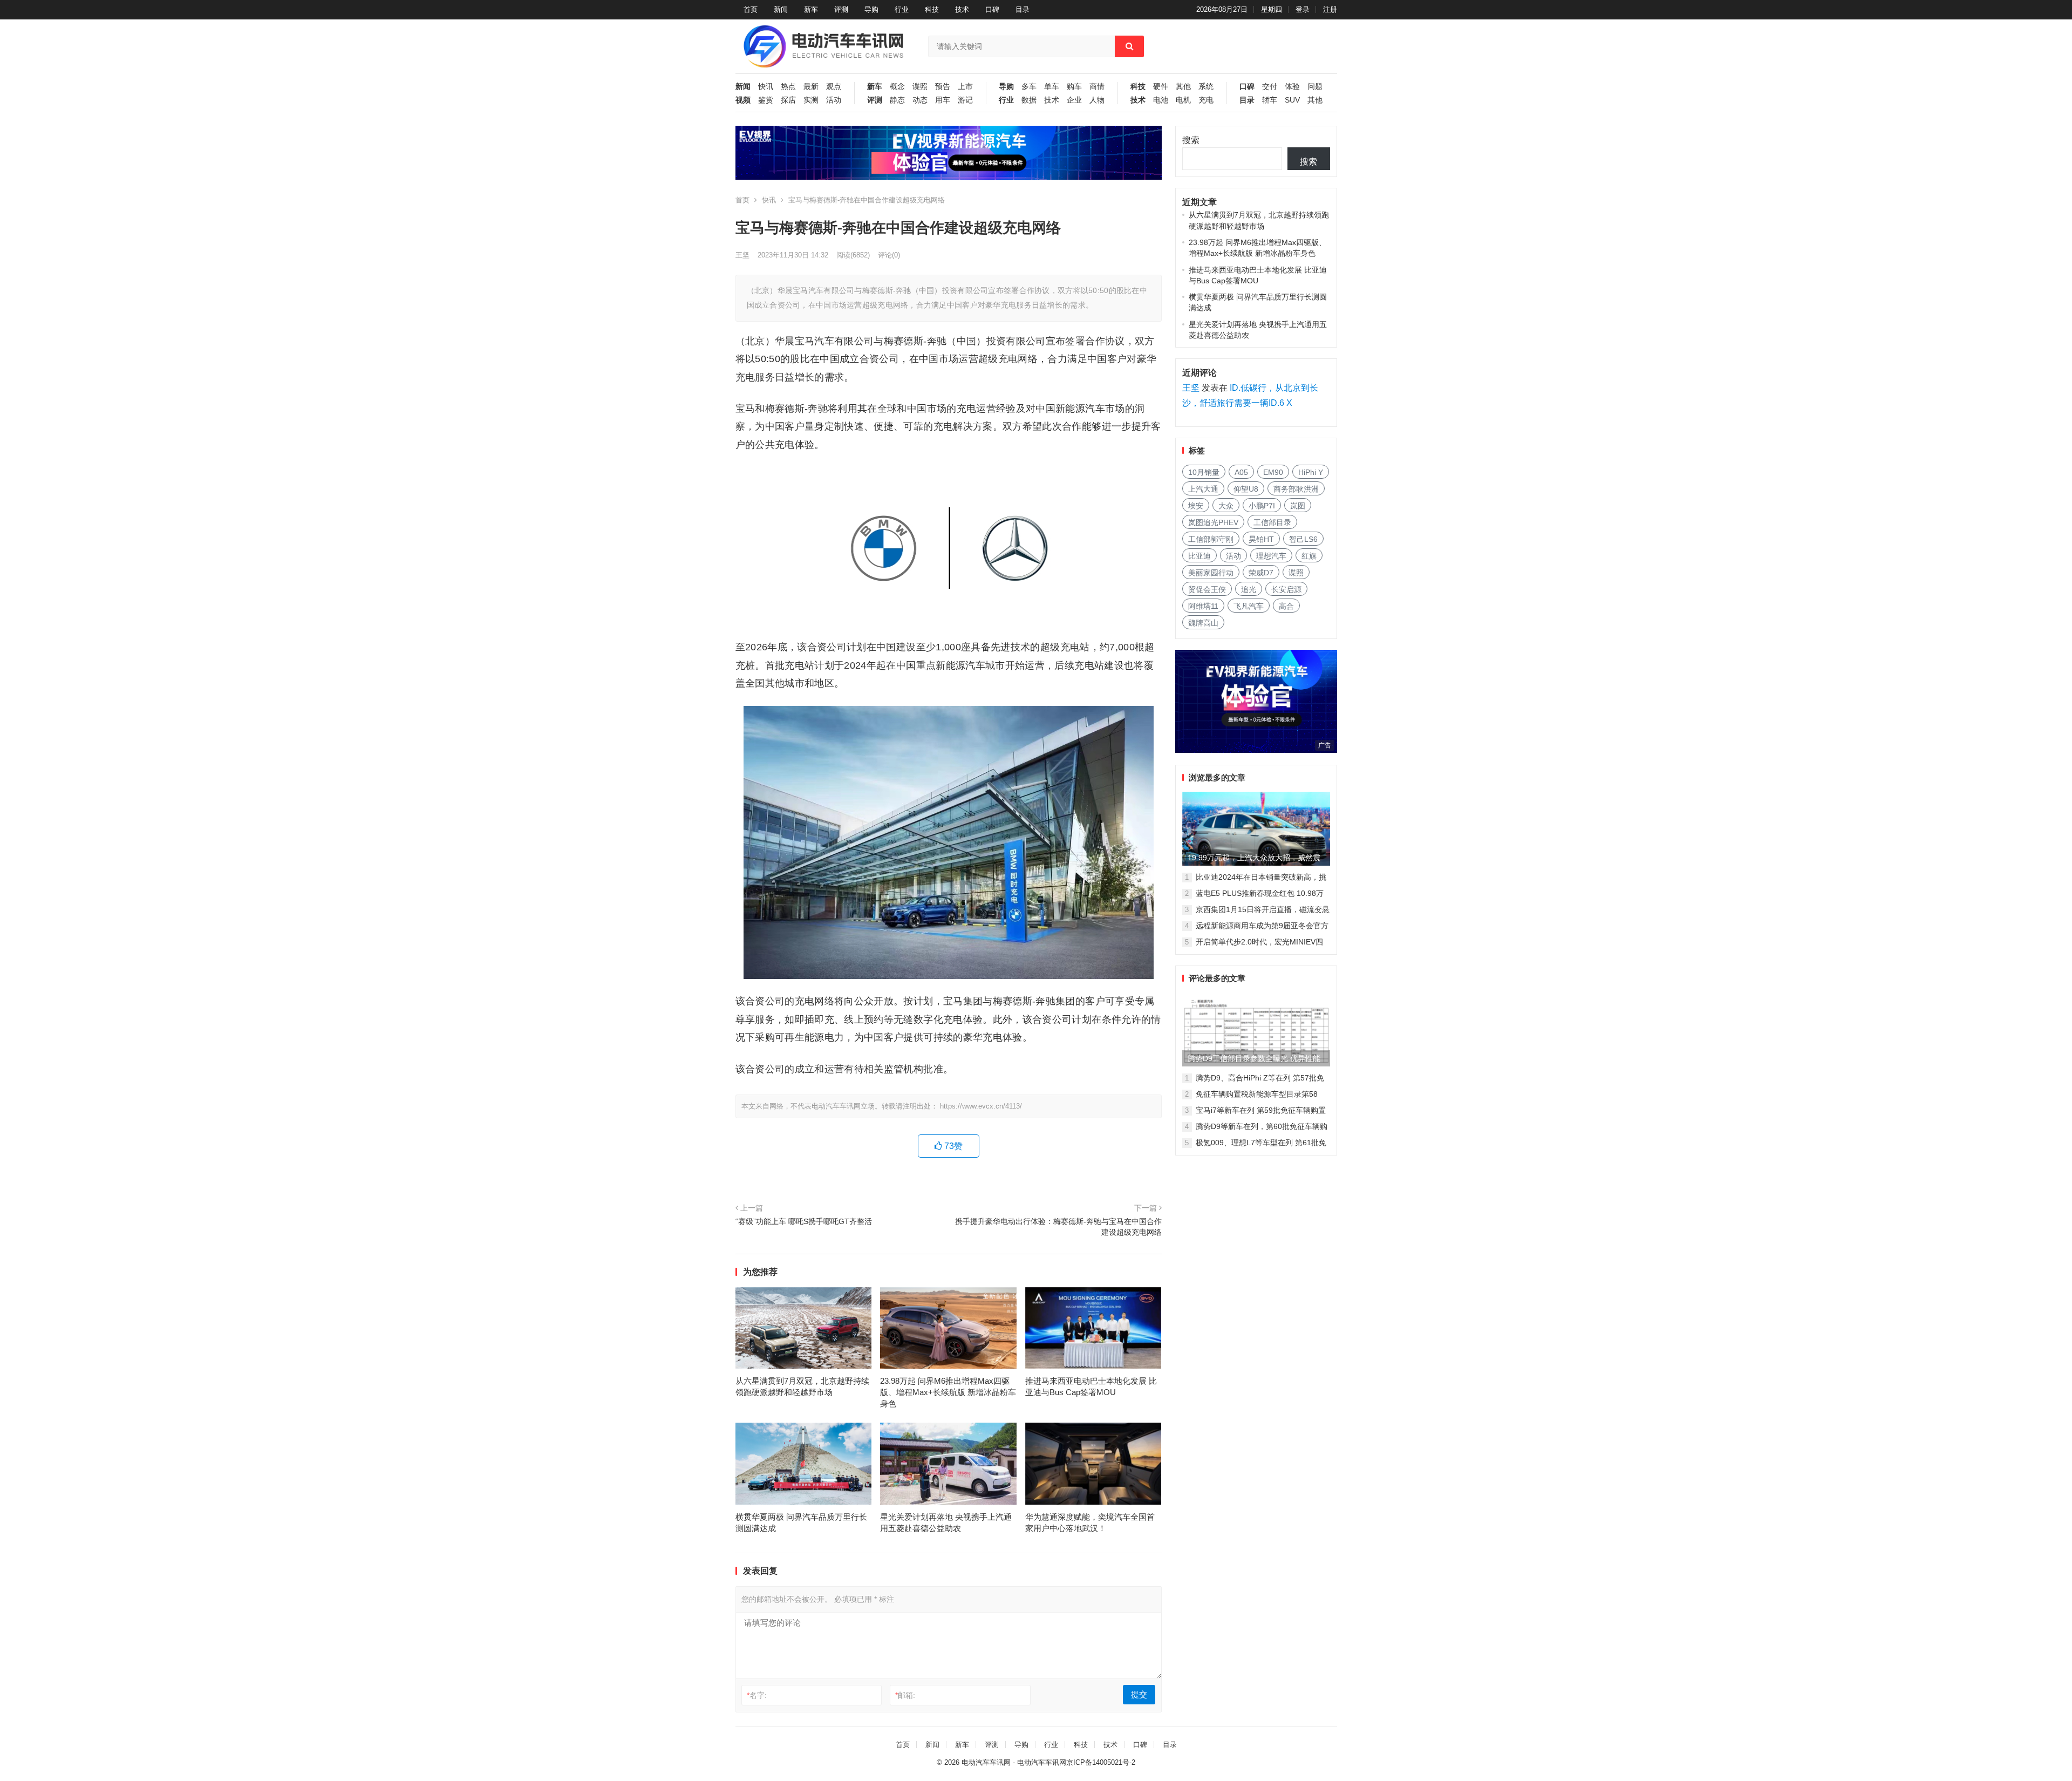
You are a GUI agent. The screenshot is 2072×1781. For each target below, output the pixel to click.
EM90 (1273, 472)
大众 (1226, 506)
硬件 (1161, 87)
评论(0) (889, 255)
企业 (1074, 100)
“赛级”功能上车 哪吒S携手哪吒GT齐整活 (804, 1221)
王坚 (742, 255)
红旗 (1309, 556)
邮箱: (905, 1695)
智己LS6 (1303, 539)
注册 (1330, 9)
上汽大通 (1203, 489)
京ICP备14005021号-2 (1101, 1762)
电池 (1161, 100)
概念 (897, 87)
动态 (920, 100)
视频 (743, 100)
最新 (811, 87)
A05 (1241, 472)
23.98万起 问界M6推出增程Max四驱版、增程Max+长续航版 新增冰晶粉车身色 (948, 1392)
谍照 (920, 87)
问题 (1315, 87)
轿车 (1270, 100)
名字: (757, 1695)
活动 (834, 100)
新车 (811, 9)
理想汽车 (1271, 556)
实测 (811, 100)
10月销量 (1204, 472)
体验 (1292, 87)
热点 (788, 87)
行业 (902, 9)
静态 (897, 100)
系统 (1206, 87)
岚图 (1298, 506)
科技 (932, 9)
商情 (1097, 87)
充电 (1206, 100)
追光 (1249, 589)
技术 (962, 9)
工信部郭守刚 (1211, 539)
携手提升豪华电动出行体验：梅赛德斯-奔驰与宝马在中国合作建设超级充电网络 (1058, 1227)
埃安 (1196, 506)
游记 (965, 100)
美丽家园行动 (1211, 573)
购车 (1074, 87)
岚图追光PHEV (1213, 522)
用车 (943, 100)
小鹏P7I (1262, 506)
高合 (1286, 606)
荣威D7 (1261, 573)
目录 (1023, 9)
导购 (871, 9)
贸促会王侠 (1207, 589)
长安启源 (1286, 589)
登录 (1303, 9)
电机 (1183, 100)
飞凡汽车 (1249, 606)
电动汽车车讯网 (986, 1762)
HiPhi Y (1311, 472)
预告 (943, 87)
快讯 (766, 87)
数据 (1029, 100)
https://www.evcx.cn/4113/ (981, 1106)
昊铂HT (1261, 539)
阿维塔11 (1203, 606)
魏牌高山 (1203, 623)
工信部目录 (1272, 522)
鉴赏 (766, 100)
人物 (1097, 100)
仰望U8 (1246, 489)
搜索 (1191, 140)
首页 (751, 9)
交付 (1270, 87)
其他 (1183, 87)
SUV (1292, 100)
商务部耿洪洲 (1296, 489)
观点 (834, 87)
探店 (788, 100)
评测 (841, 9)
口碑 (992, 9)
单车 (1052, 87)
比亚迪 (1199, 556)
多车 (1029, 87)
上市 (965, 87)
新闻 (781, 9)
